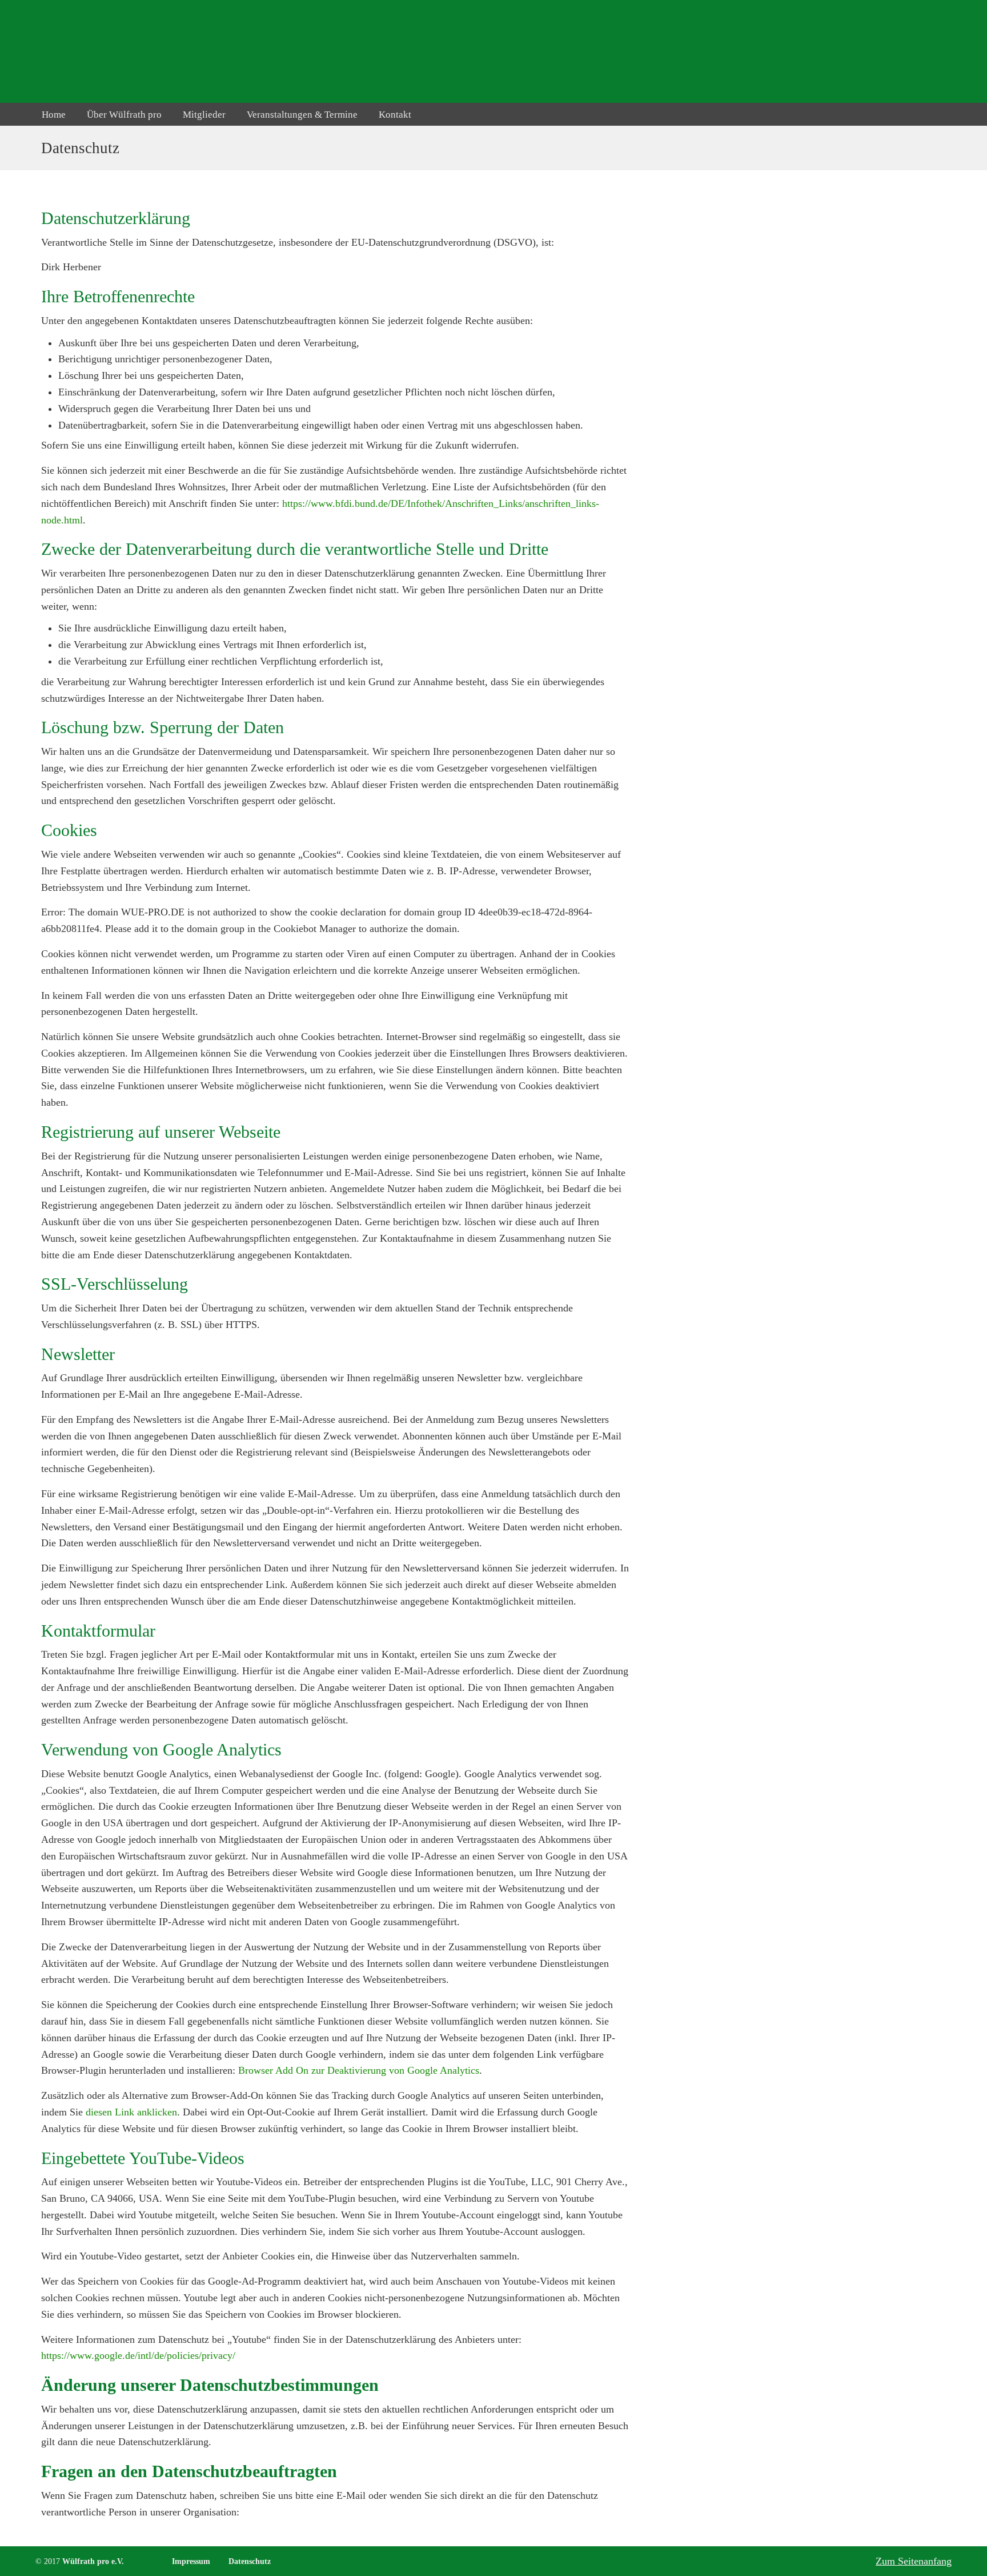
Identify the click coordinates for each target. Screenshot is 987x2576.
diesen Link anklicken (131, 2112)
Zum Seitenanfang (914, 2561)
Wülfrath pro (89, 51)
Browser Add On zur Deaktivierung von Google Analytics (359, 2070)
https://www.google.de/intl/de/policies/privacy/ (138, 2355)
